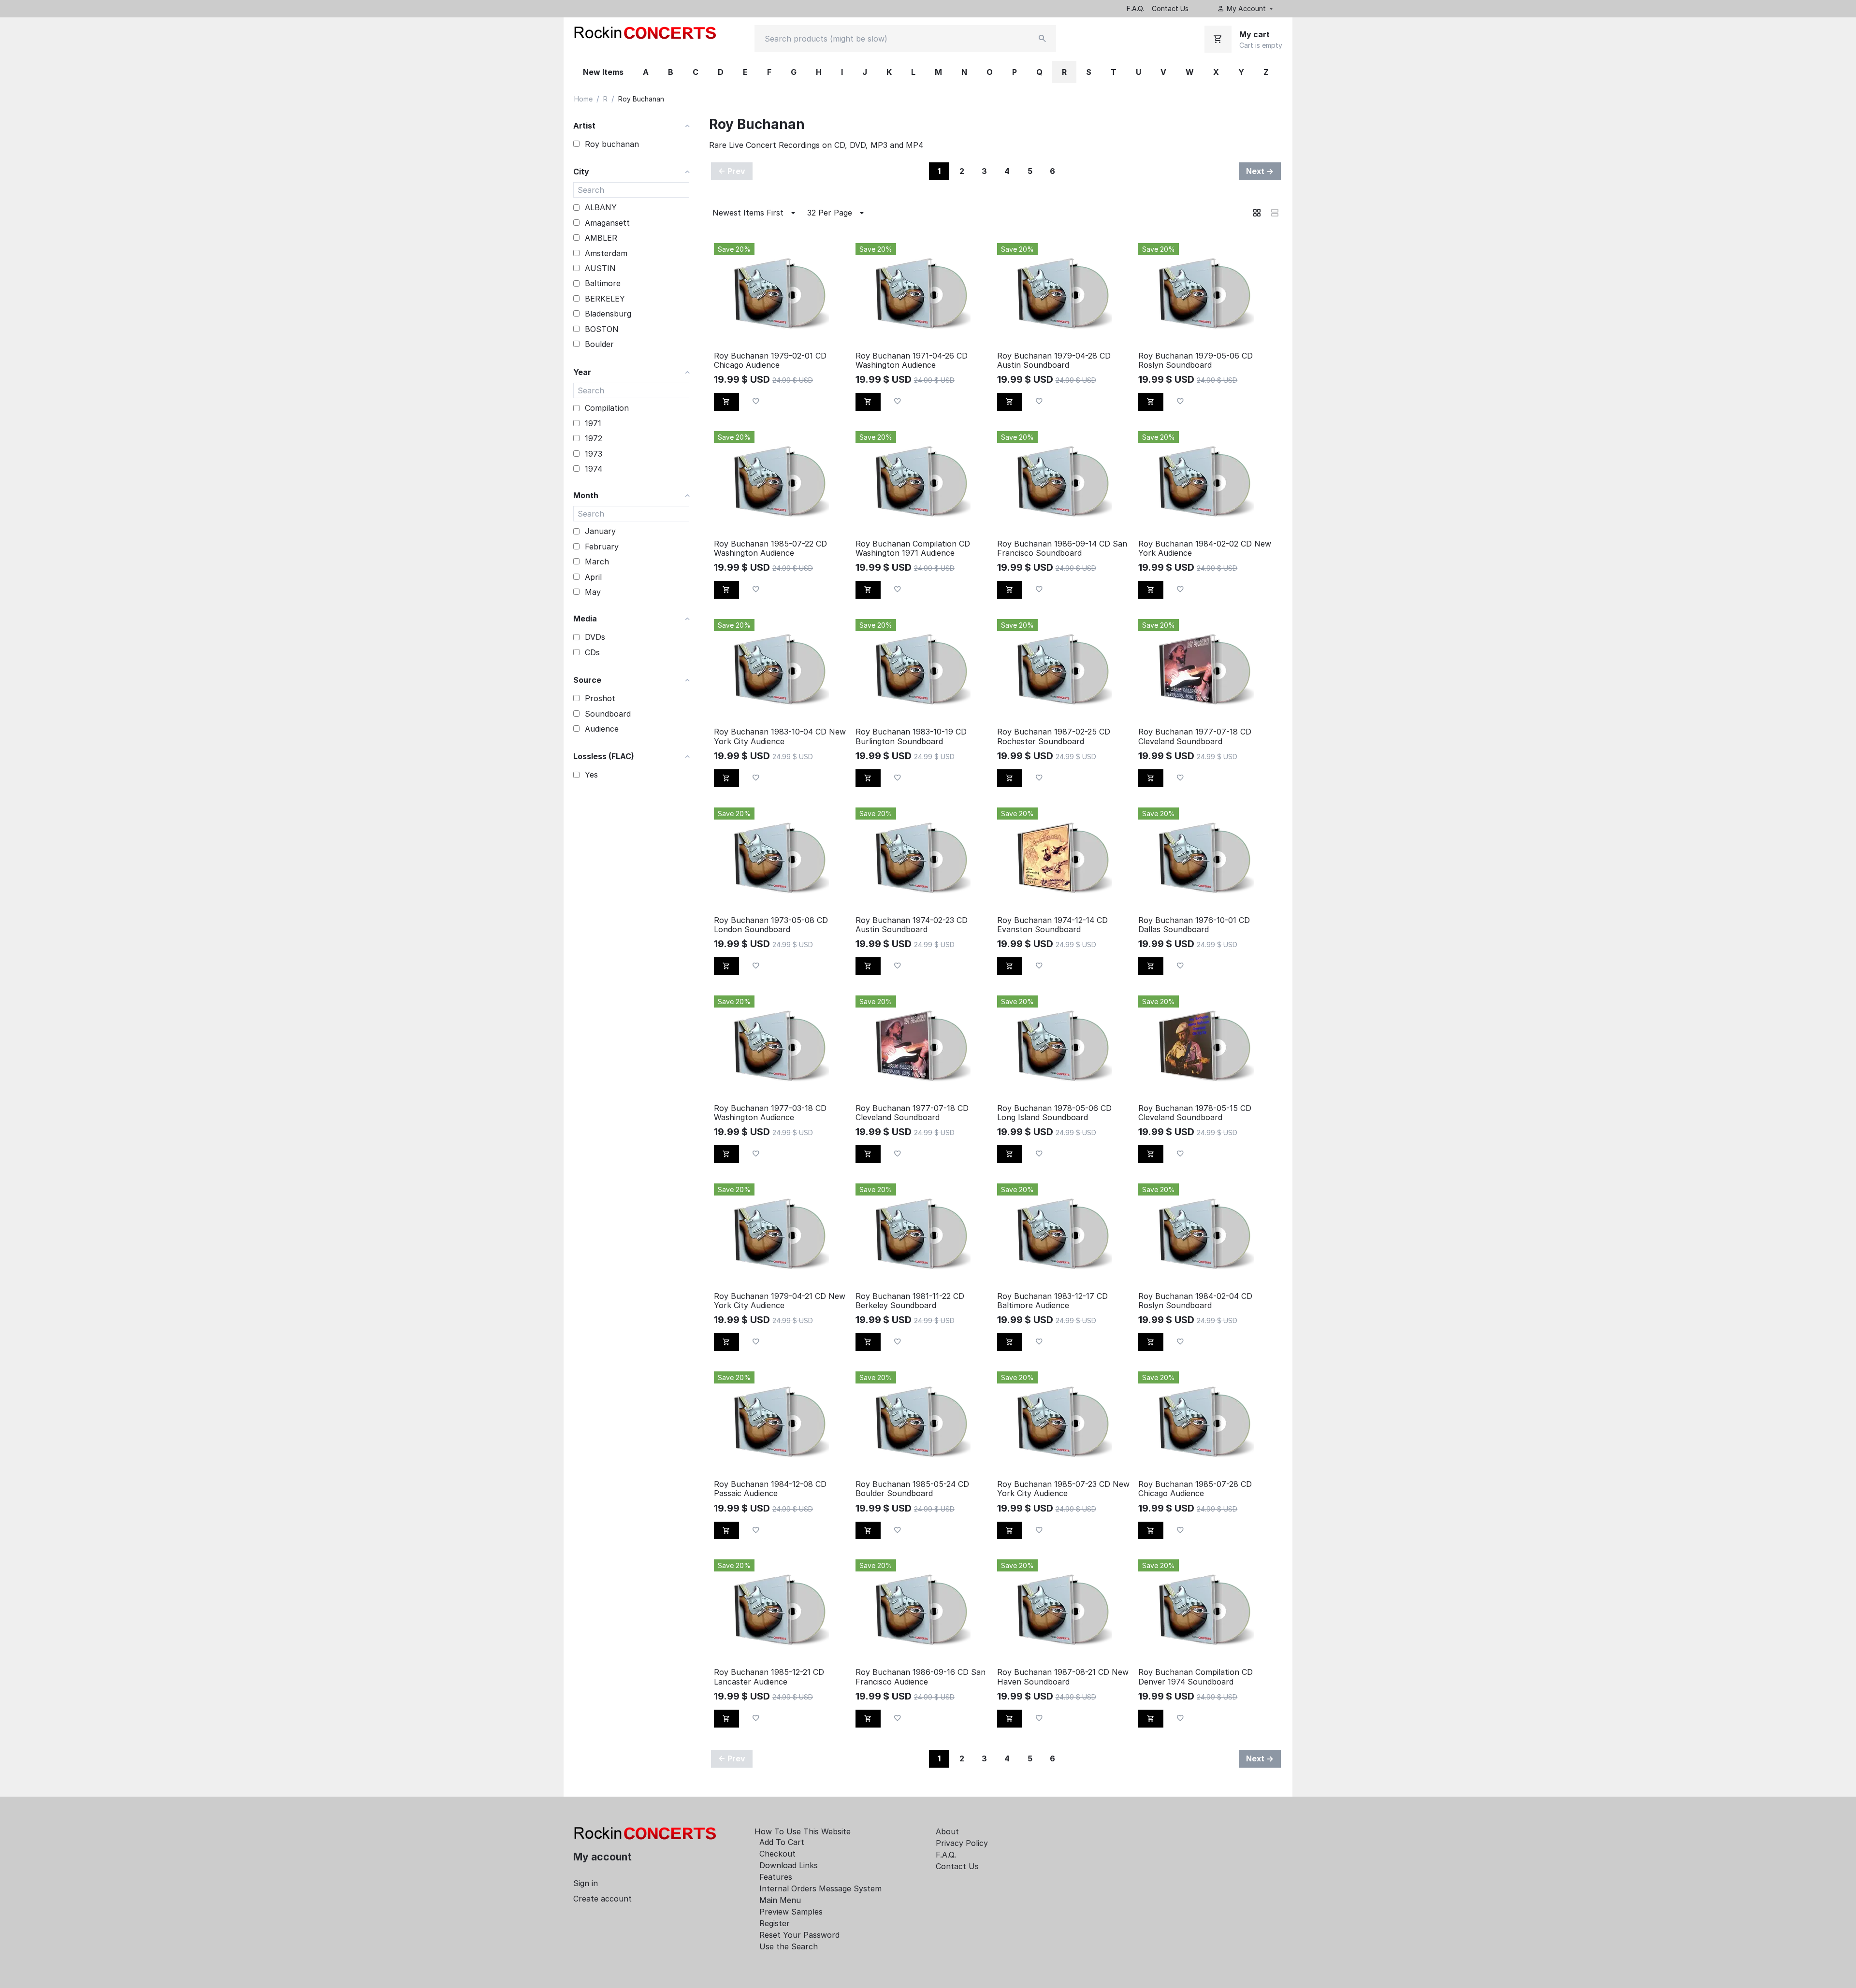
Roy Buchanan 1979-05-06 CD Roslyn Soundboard (1196, 360)
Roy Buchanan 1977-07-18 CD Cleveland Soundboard (1195, 736)
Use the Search (789, 1946)
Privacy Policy (962, 1843)
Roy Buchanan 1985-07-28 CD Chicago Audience (1195, 1489)
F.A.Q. (1135, 8)
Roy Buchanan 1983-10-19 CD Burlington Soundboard (911, 736)
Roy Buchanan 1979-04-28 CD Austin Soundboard (1054, 360)
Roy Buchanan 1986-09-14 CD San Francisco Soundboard (1062, 548)
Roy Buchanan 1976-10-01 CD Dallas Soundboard (1194, 925)
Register (775, 1923)
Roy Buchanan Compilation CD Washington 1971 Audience (913, 548)
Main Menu (780, 1900)
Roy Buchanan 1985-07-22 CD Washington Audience (770, 548)
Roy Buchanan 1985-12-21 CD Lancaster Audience (769, 1677)
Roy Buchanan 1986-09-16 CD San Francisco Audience (921, 1677)
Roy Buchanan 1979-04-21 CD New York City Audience (780, 1301)
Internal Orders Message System (820, 1888)
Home (583, 99)
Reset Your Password (799, 1935)
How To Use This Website (803, 1831)
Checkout (777, 1854)
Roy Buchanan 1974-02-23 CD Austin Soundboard (912, 925)
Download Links (789, 1865)
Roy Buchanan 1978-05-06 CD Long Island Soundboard (1054, 1113)
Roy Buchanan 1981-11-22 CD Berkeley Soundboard (910, 1301)
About (947, 1831)
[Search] (1043, 39)
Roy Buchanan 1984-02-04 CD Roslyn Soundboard (1195, 1301)
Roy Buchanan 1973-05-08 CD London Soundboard (771, 925)
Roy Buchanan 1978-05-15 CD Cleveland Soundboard (1195, 1113)
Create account (602, 1899)
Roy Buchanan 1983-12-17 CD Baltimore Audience (1052, 1301)
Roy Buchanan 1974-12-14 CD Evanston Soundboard (1052, 925)
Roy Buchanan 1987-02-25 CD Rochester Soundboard (1054, 736)
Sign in (586, 1883)
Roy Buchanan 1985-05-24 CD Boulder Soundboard (912, 1489)
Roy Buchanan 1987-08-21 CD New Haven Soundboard (1063, 1677)
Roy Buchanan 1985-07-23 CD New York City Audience (1063, 1489)
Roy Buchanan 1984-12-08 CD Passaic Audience (770, 1489)
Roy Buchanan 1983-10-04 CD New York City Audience (780, 736)
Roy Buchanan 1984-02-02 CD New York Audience (1205, 548)
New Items (603, 72)
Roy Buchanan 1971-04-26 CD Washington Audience (912, 360)
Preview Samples (791, 1912)
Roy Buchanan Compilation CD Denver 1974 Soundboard (1196, 1677)
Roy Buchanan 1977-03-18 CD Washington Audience (770, 1113)
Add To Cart (782, 1842)
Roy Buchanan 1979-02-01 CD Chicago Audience (770, 360)
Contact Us (1170, 8)
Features (776, 1877)
